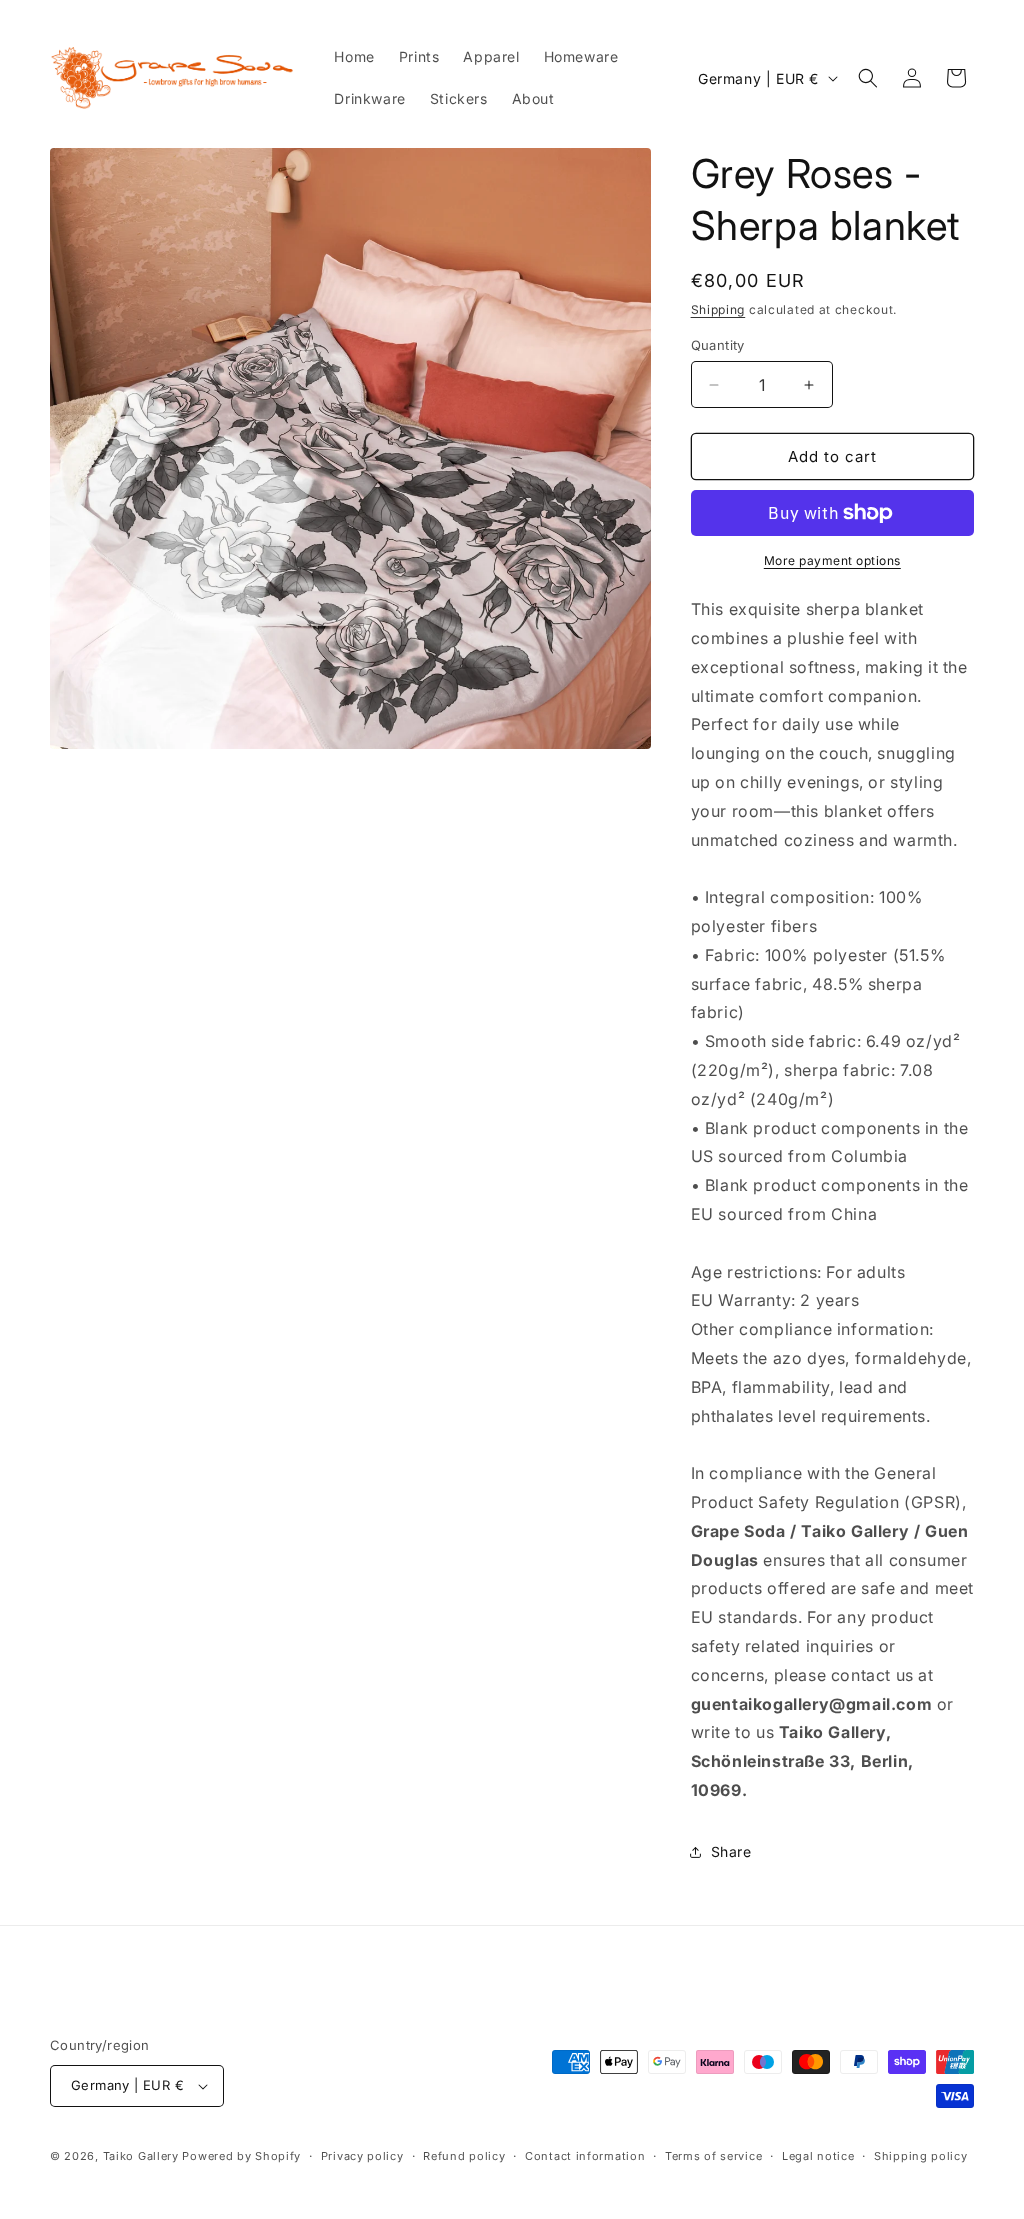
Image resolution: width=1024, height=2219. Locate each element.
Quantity (718, 345)
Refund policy (464, 2156)
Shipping (718, 309)
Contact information (585, 2156)
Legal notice (818, 2156)
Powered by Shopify (241, 2156)
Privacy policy (362, 2156)
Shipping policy (921, 2156)
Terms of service (713, 2156)
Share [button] (731, 1851)
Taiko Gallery (141, 2156)
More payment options (832, 560)
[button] (868, 78)
